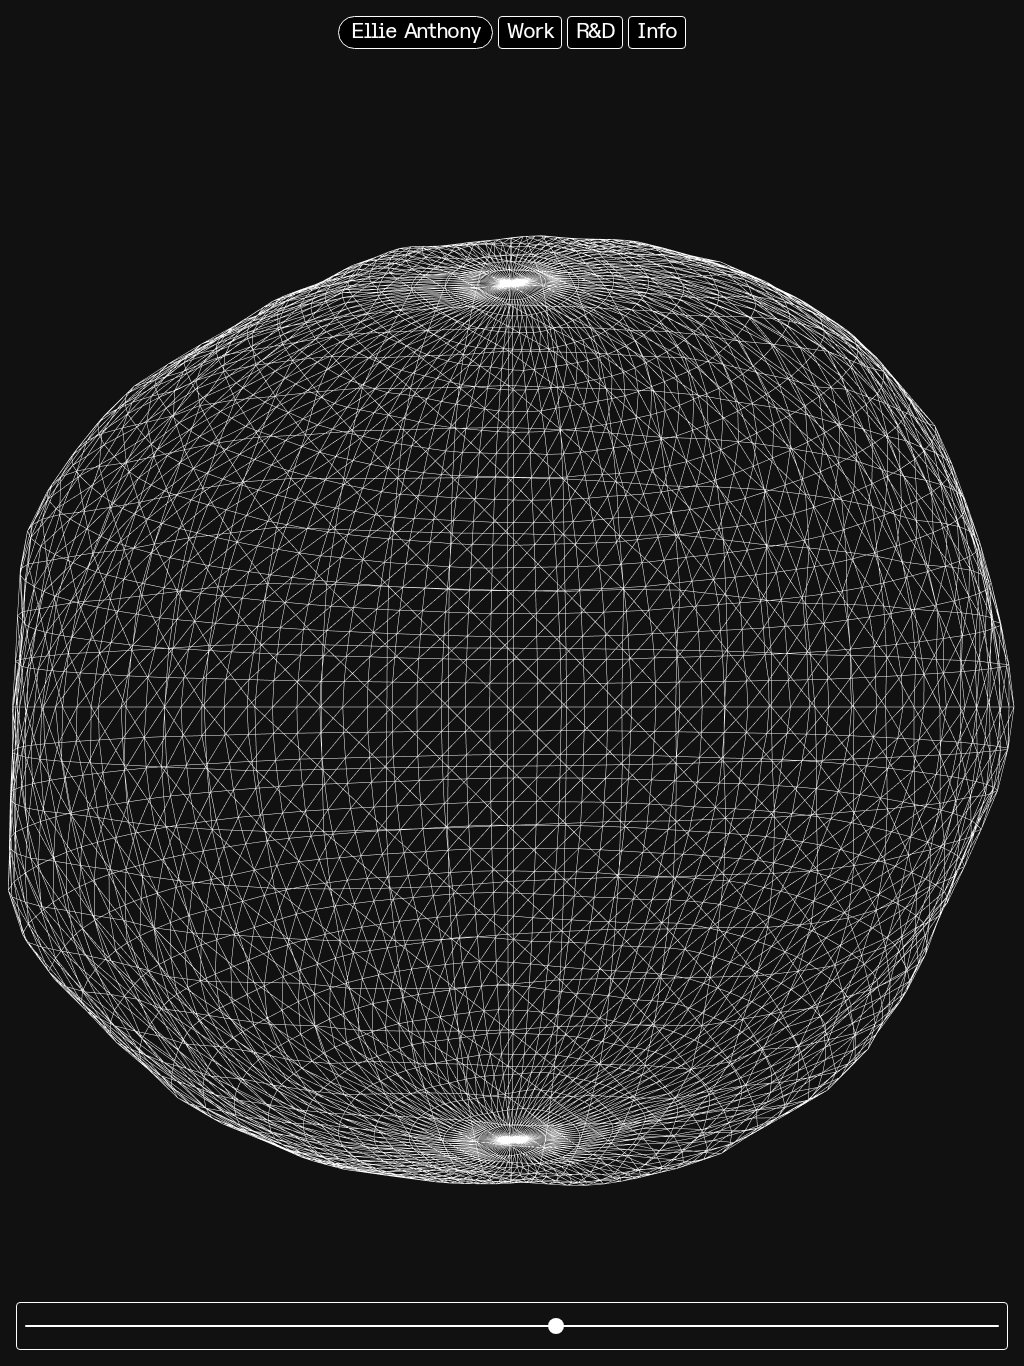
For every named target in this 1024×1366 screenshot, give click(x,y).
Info (657, 32)
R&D (595, 32)
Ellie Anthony (415, 32)
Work (530, 32)
